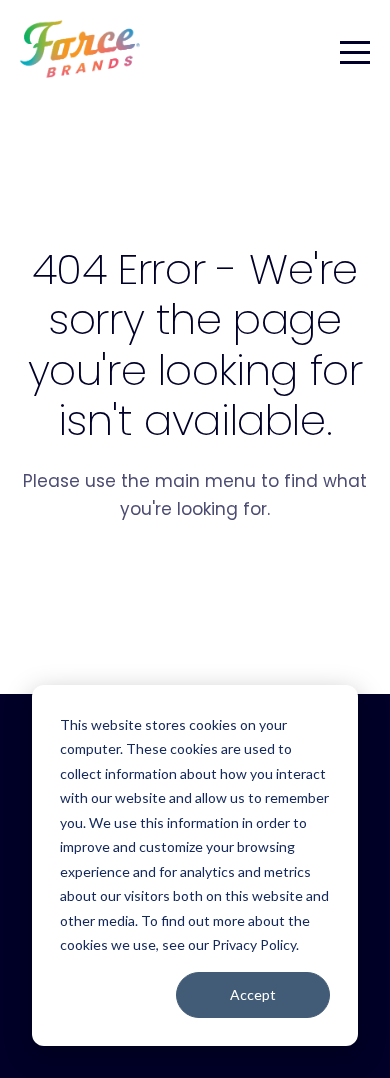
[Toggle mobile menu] (355, 49)
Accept (253, 994)
